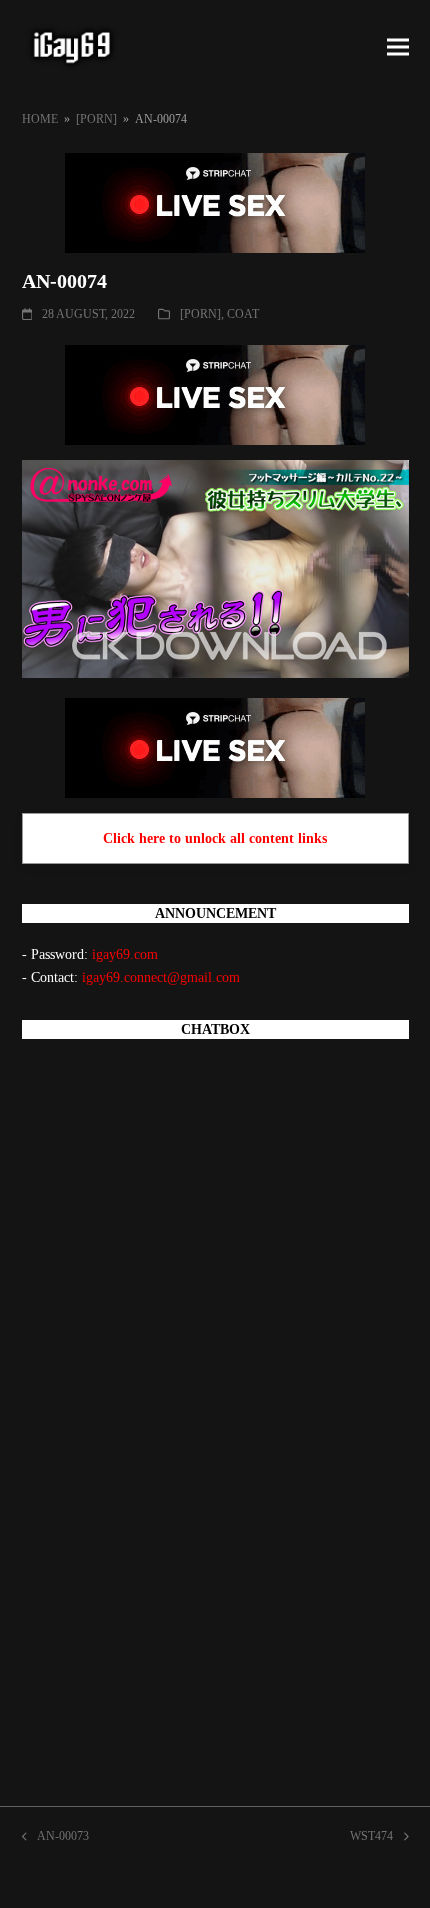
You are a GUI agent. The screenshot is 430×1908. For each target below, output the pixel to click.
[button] (398, 47)
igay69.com (125, 954)
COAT (243, 314)
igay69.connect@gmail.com (161, 977)
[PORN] (200, 314)
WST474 (371, 1838)
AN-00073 (56, 1838)
